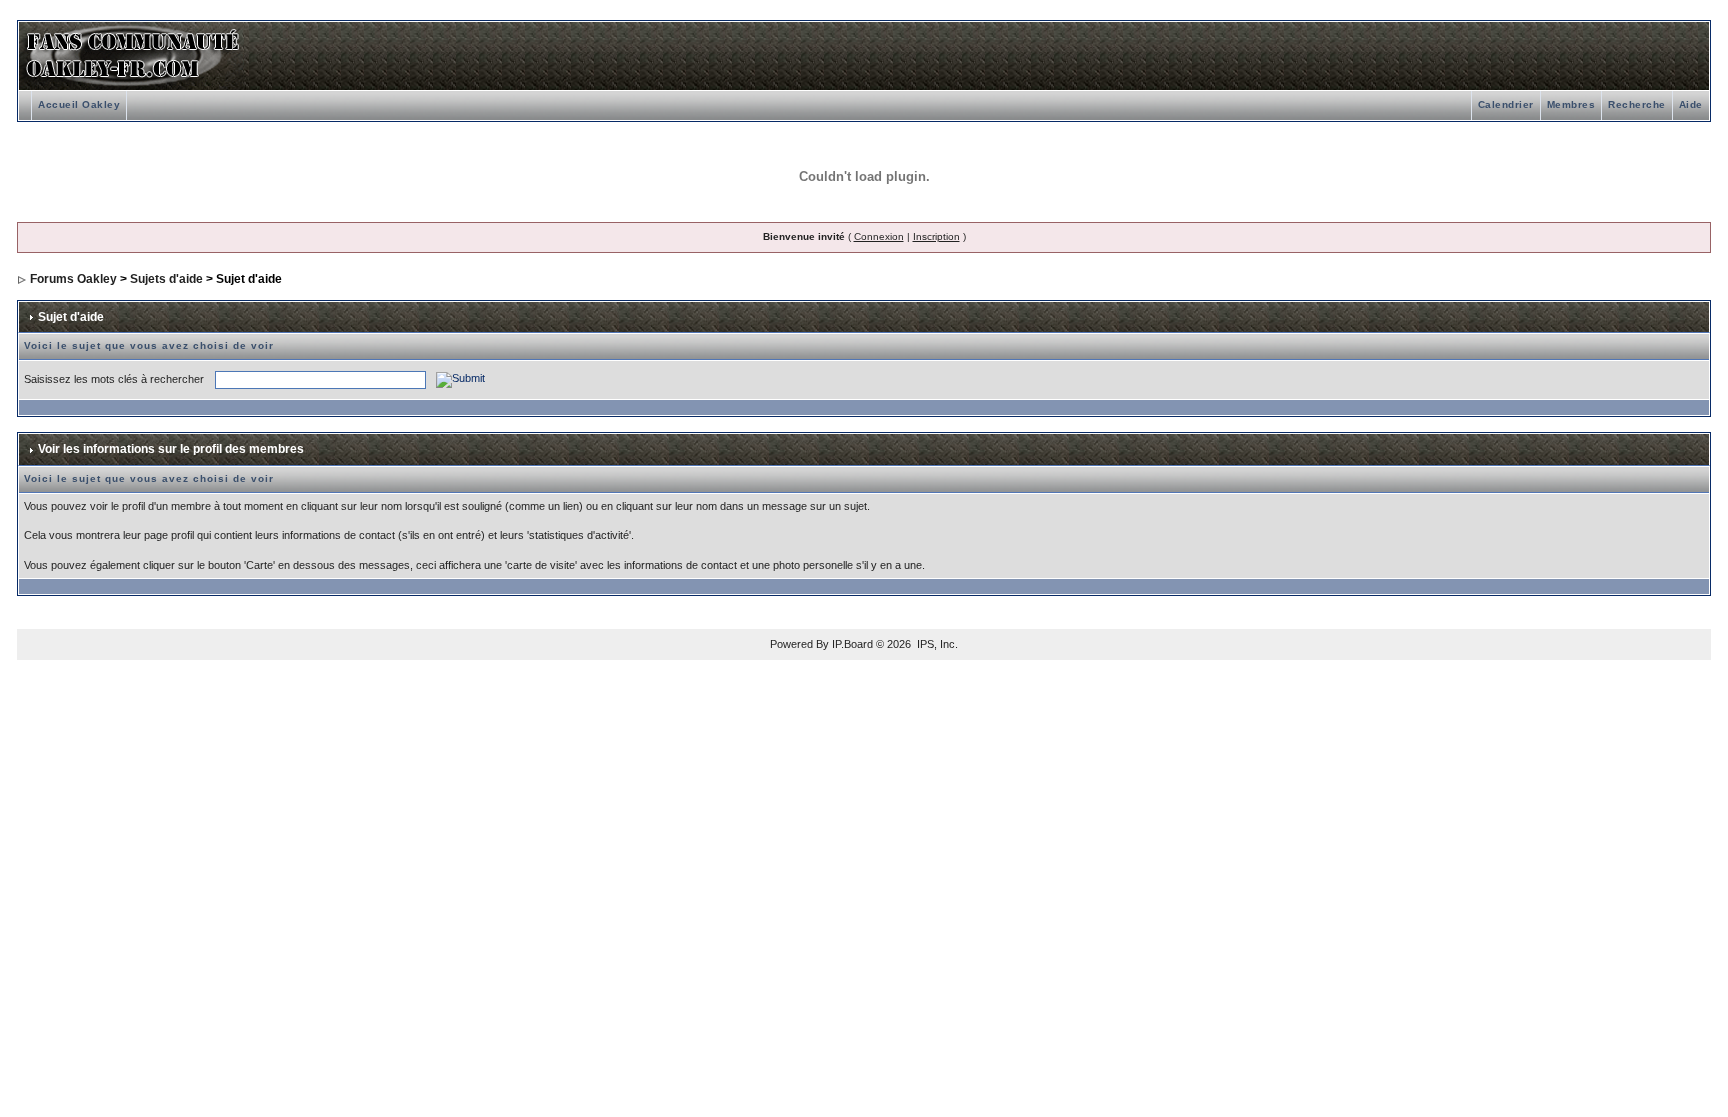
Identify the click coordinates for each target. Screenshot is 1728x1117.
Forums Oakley (73, 279)
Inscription (936, 236)
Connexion (879, 236)
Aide (1691, 104)
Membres (1571, 104)
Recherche (1637, 104)
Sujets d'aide (166, 279)
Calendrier (1506, 104)
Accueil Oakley (79, 104)
